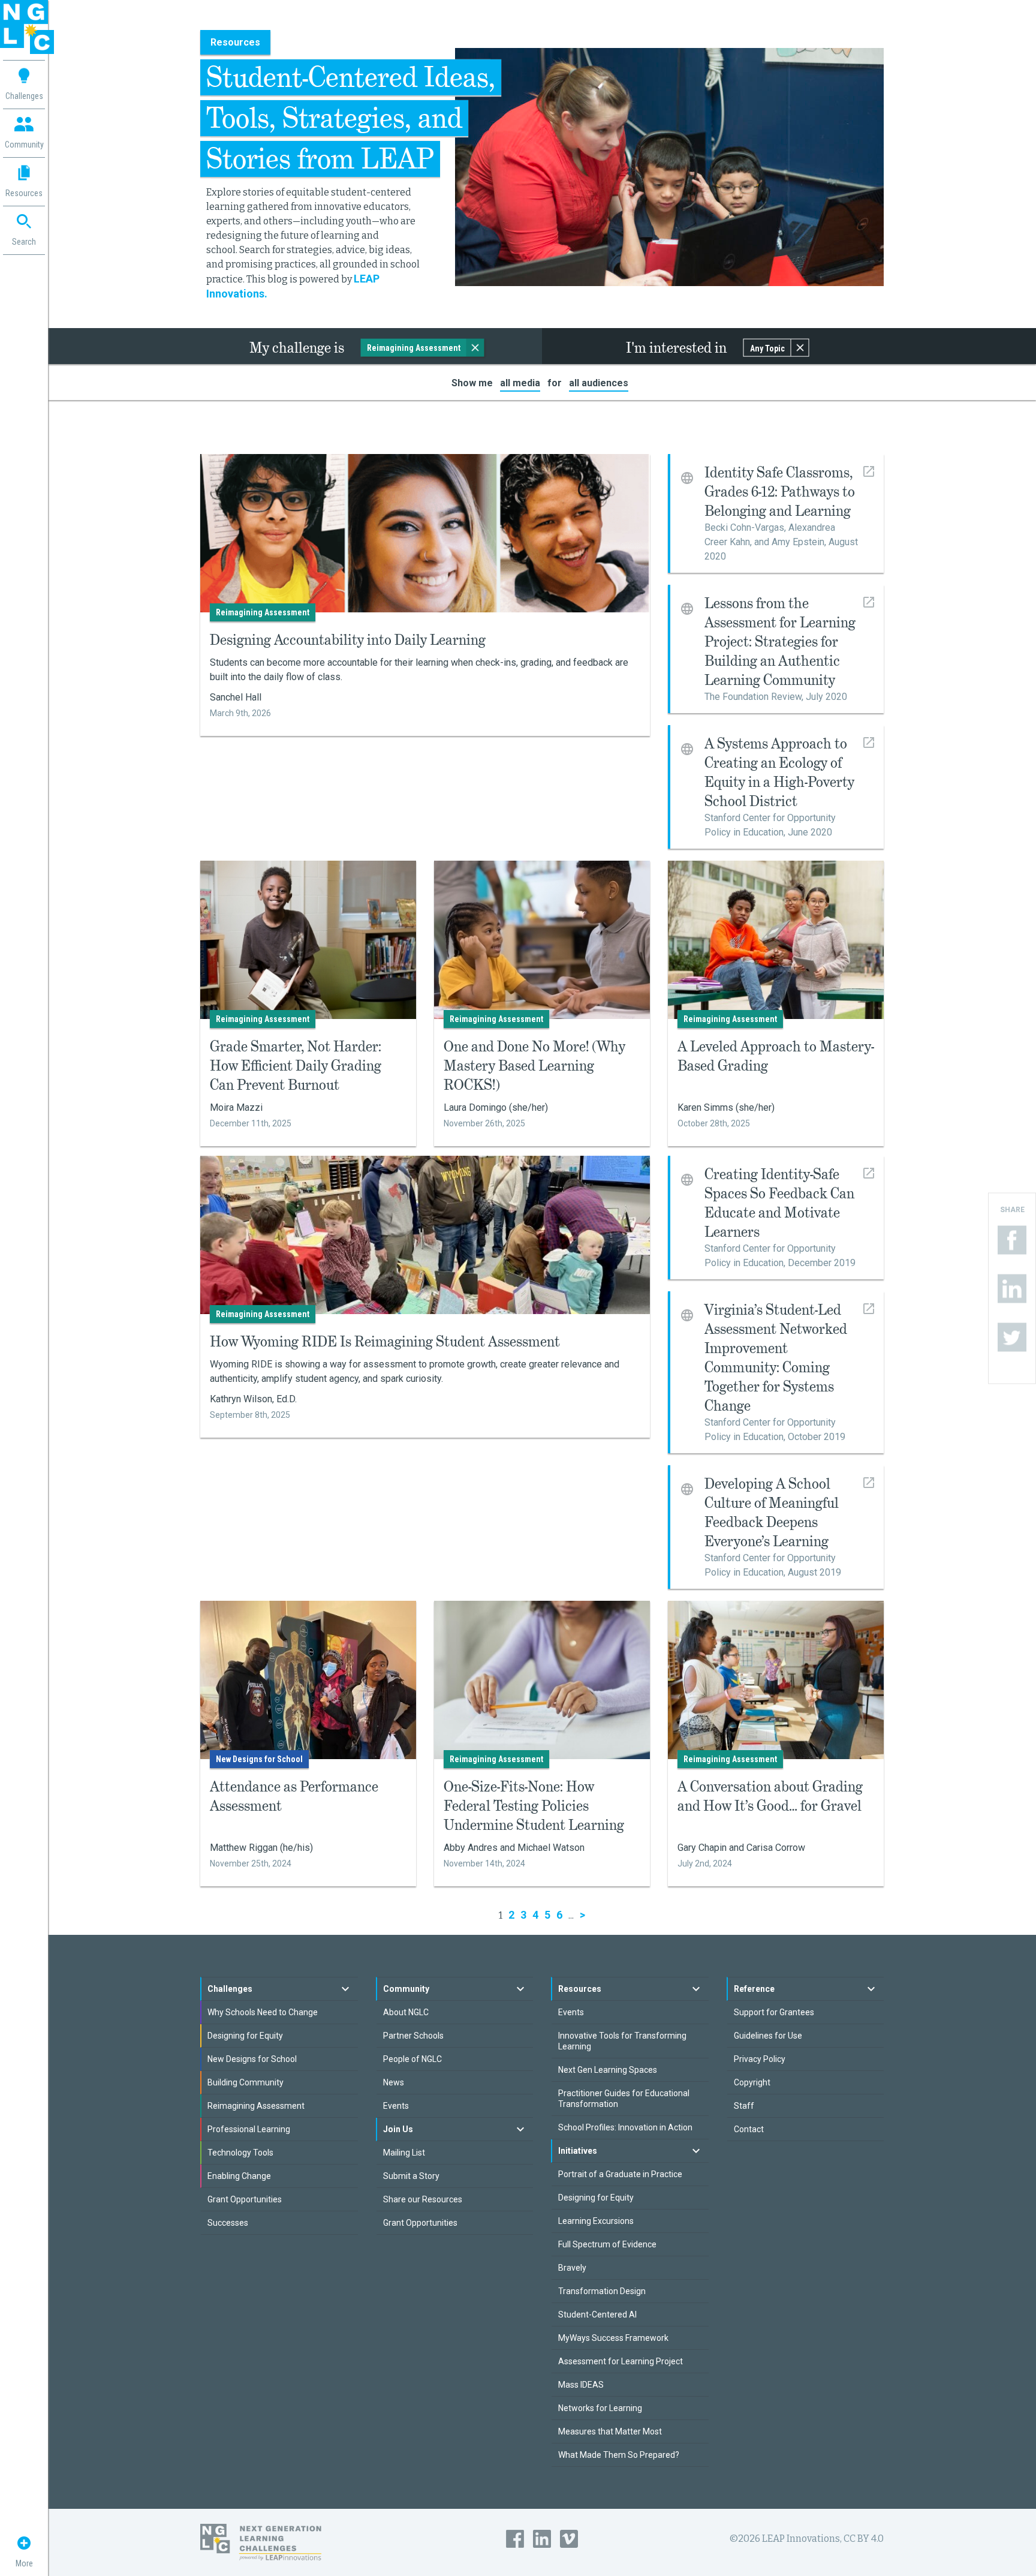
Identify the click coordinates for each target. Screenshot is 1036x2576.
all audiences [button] (599, 383)
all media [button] (520, 383)
